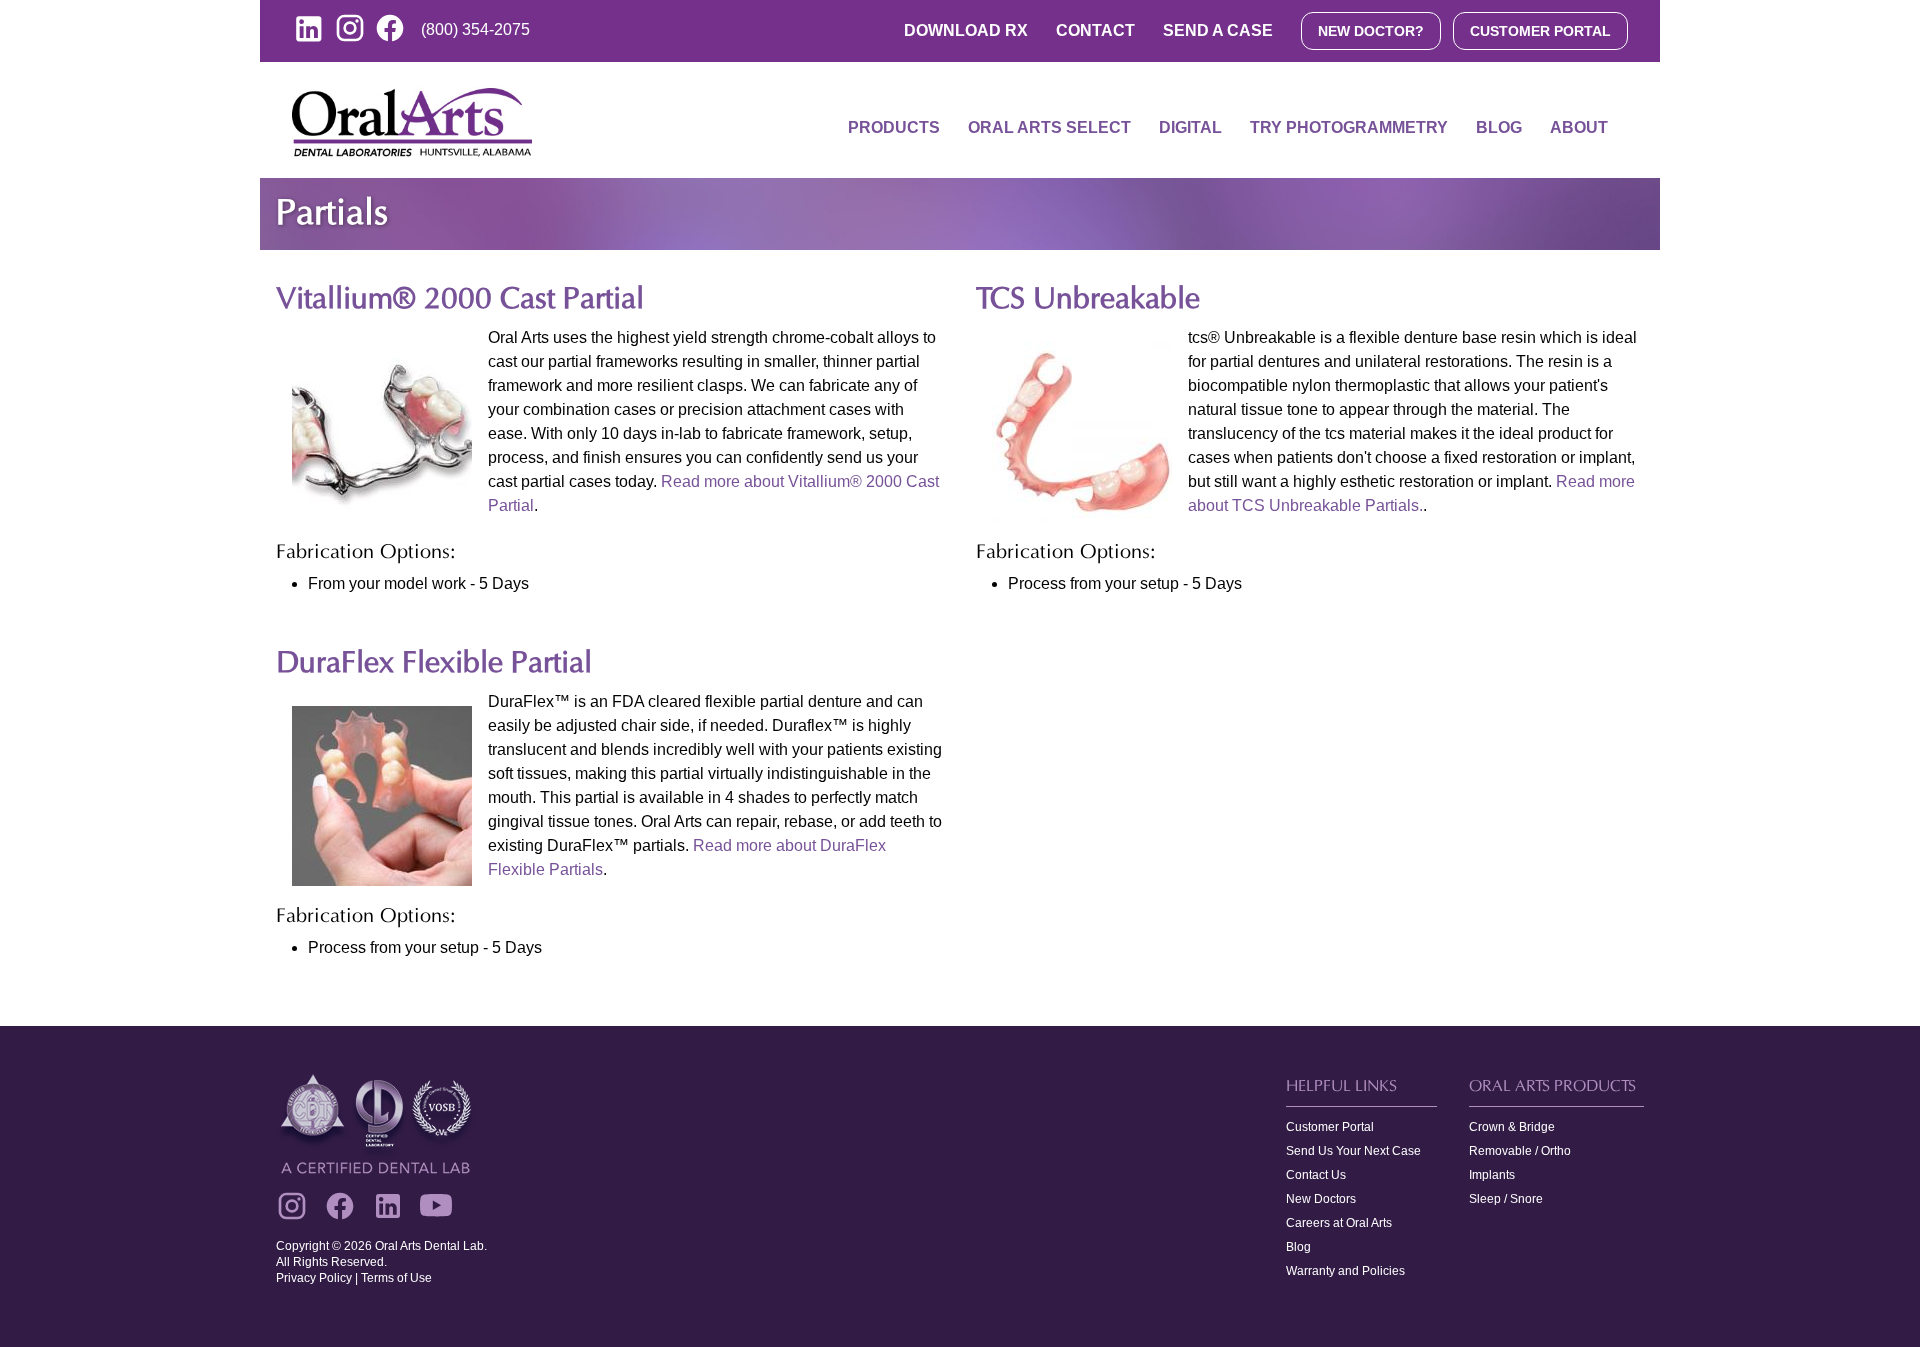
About (1579, 127)
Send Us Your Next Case (1353, 1151)
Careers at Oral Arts (1339, 1223)
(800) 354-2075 (475, 29)
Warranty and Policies (1345, 1271)
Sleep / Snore (1506, 1199)
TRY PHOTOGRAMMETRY (1349, 127)
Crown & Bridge (1512, 1127)
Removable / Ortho (1520, 1151)
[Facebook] (340, 1206)
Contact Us (1316, 1175)
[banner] (960, 120)
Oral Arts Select (1049, 127)
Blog (1499, 127)
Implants (1492, 1175)
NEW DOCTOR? (1371, 31)
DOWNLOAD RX (966, 30)
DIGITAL (1190, 127)
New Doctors (1321, 1199)
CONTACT (1095, 30)
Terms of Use (396, 1278)
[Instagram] (292, 1206)
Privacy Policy (314, 1278)
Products (894, 127)
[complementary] (960, 1186)
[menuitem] (894, 140)
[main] (960, 602)
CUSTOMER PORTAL (1540, 31)
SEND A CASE (1218, 30)
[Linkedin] (388, 1206)
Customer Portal (1330, 1127)
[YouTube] (436, 1206)
